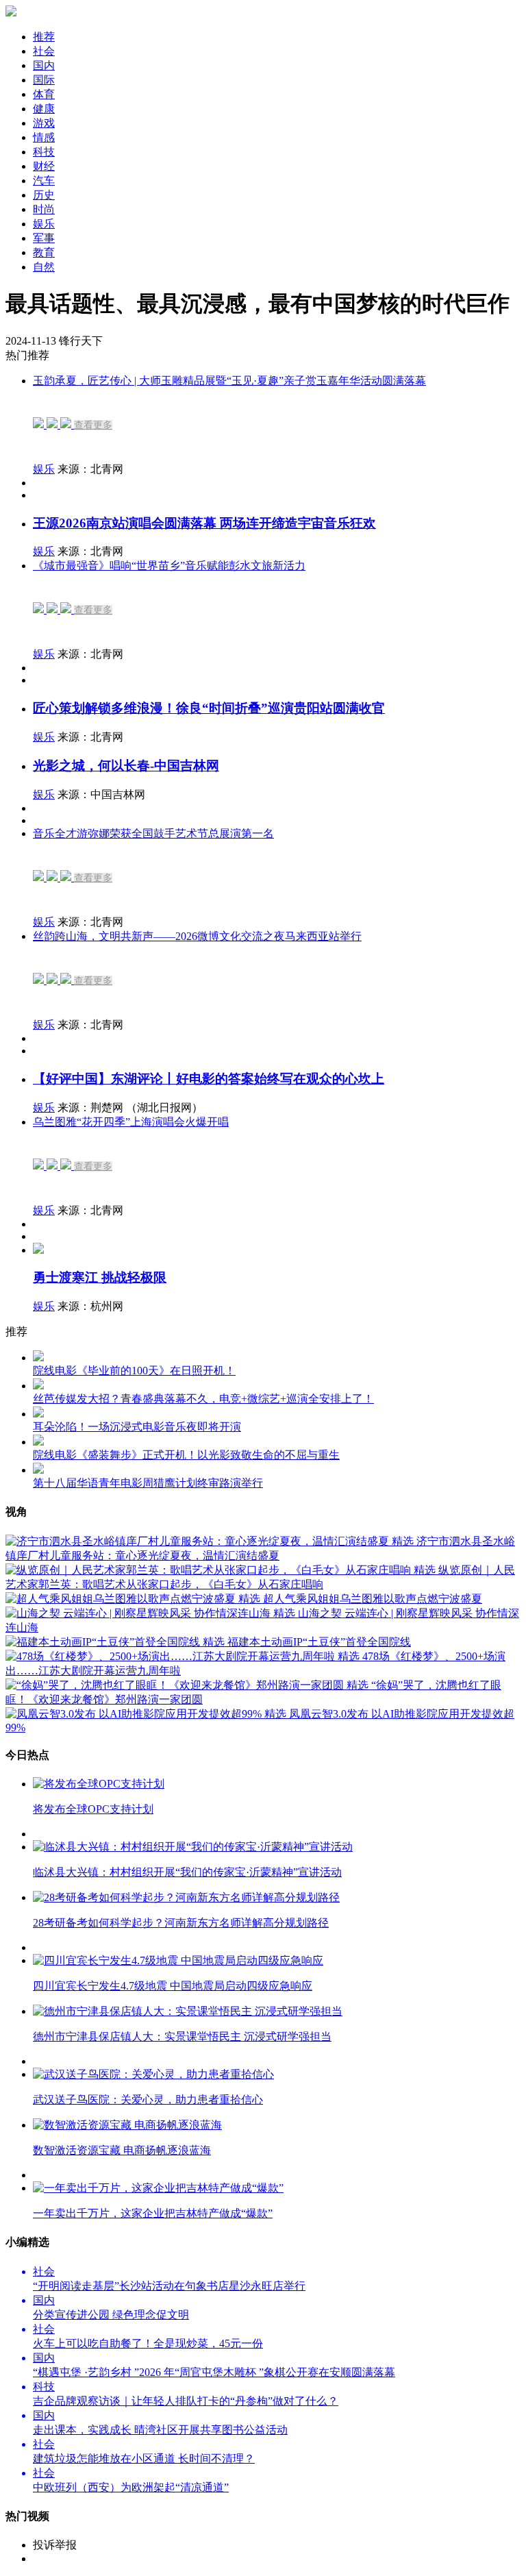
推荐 (44, 37)
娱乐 (44, 469)
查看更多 (93, 425)
